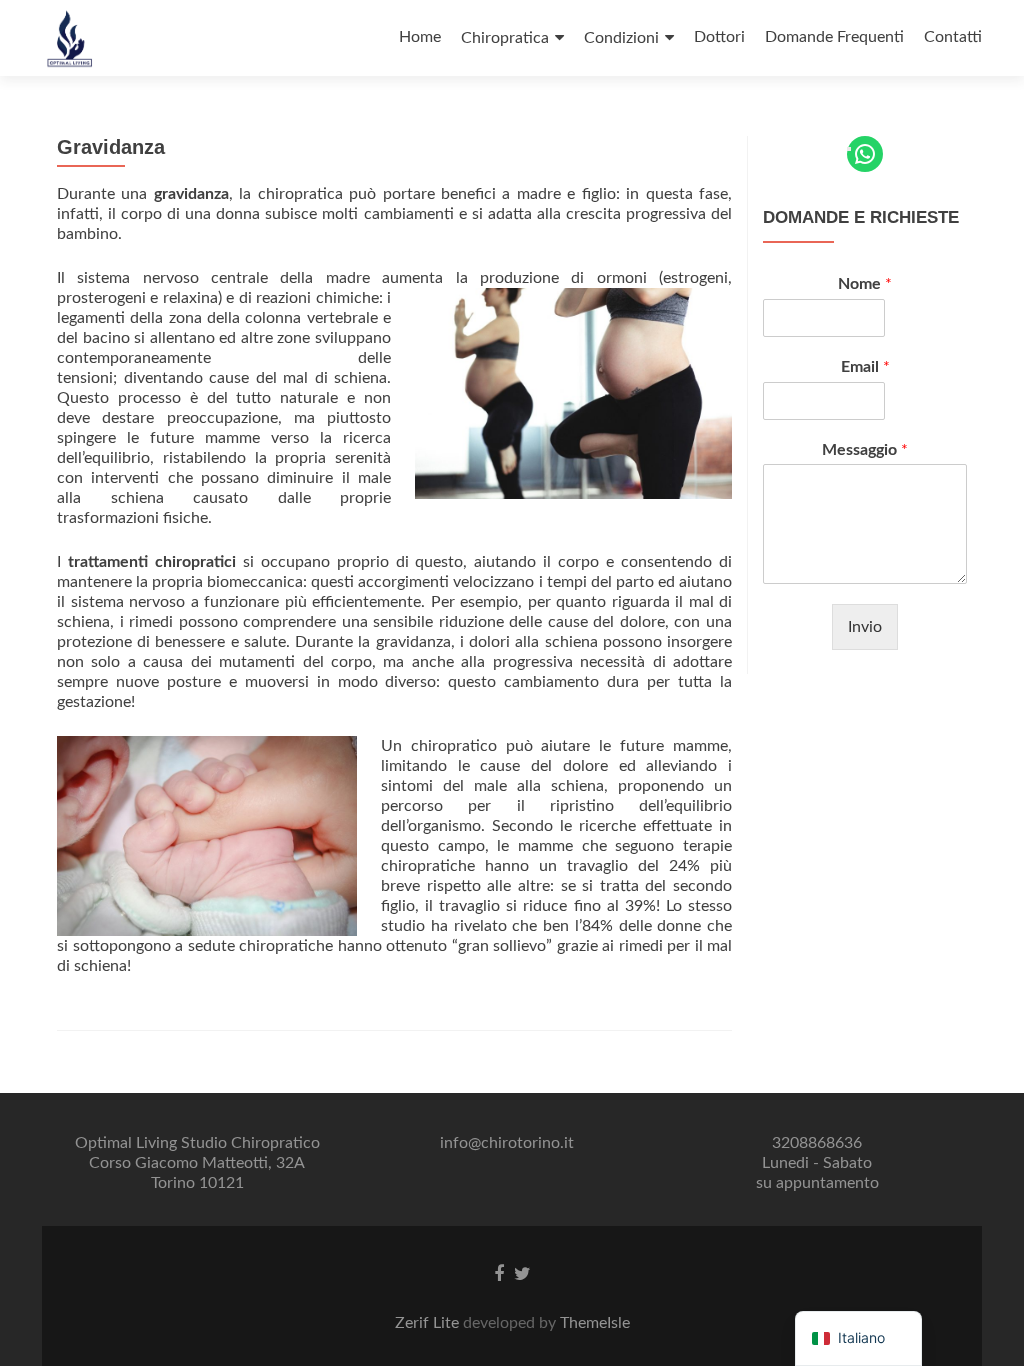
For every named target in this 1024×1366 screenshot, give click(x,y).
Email (865, 367)
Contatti (953, 37)
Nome (865, 284)
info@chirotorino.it (507, 1143)
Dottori (719, 37)
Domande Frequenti (834, 37)
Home (420, 37)
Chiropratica (505, 38)
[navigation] (858, 1338)
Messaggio (865, 450)
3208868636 (817, 1143)
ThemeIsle (595, 1323)
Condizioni (621, 38)
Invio (865, 627)
